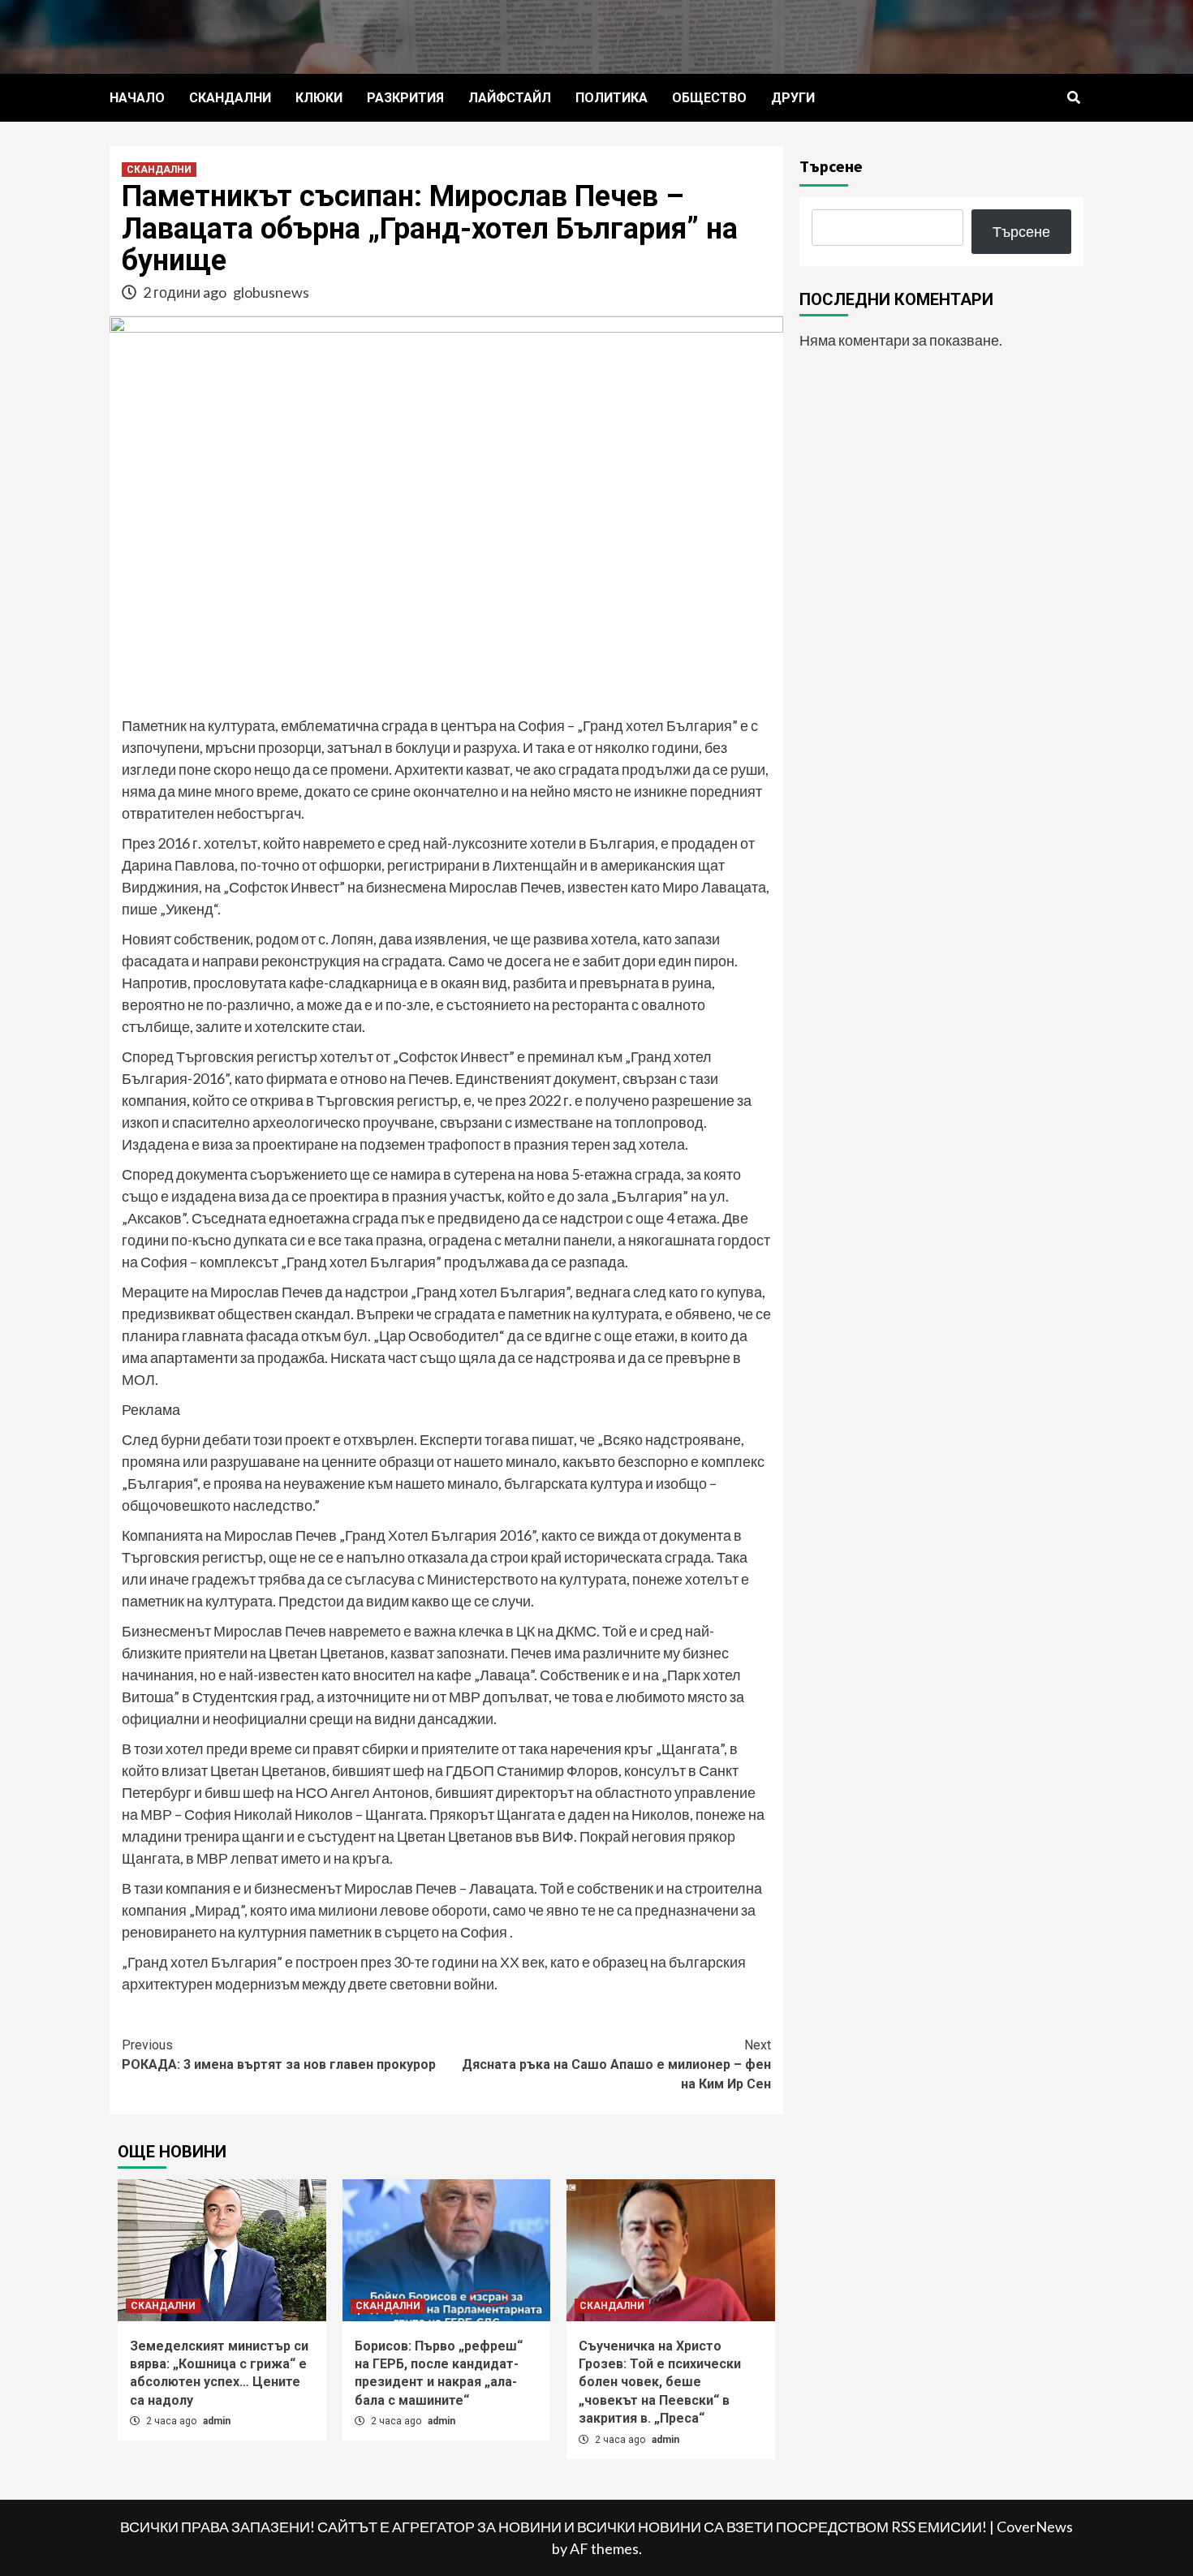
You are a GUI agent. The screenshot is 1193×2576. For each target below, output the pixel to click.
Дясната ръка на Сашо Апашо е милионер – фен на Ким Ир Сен (616, 2064)
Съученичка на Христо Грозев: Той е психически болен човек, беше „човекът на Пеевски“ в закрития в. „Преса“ (660, 2382)
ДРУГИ (793, 98)
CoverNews (1035, 2527)
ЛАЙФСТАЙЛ (510, 98)
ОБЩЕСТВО (709, 98)
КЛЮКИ (319, 98)
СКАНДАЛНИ (230, 98)
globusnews (271, 292)
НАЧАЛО (137, 98)
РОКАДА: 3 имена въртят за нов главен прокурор (279, 2055)
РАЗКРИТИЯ (405, 98)
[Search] (1073, 98)
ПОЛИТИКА (612, 98)
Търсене (831, 166)
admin (217, 2421)
